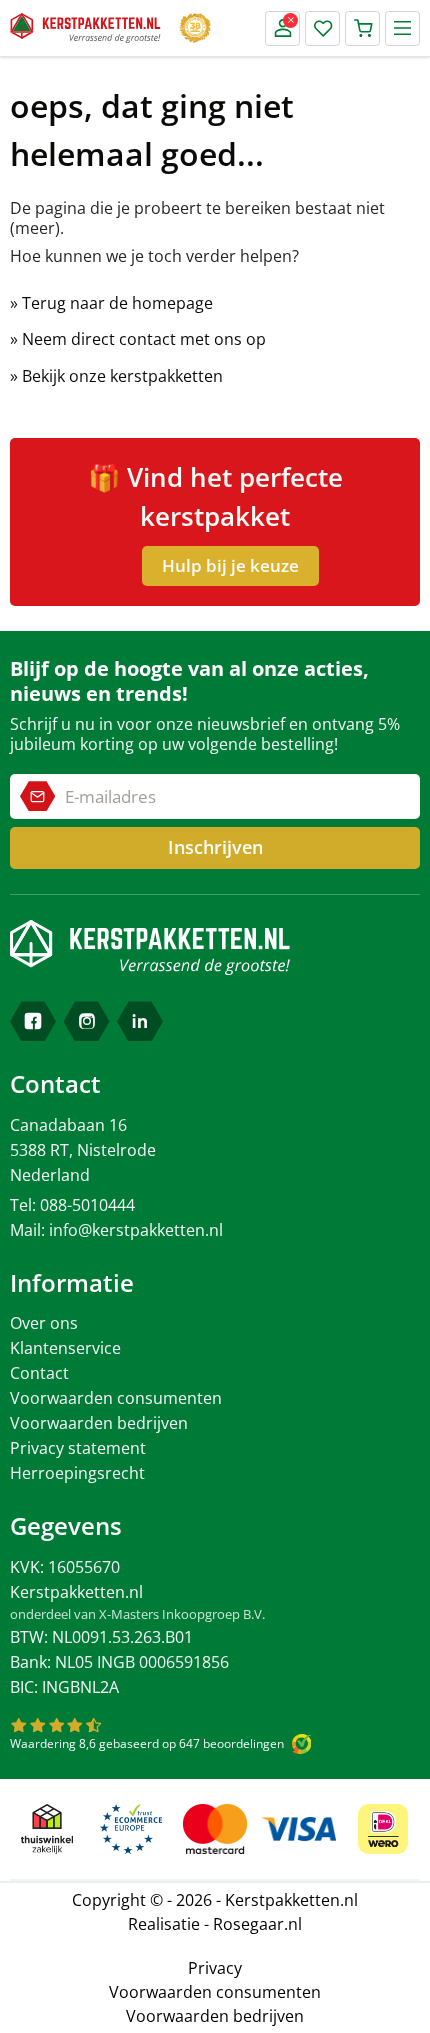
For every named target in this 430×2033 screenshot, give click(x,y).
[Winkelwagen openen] (362, 28)
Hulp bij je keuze (230, 565)
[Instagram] (87, 1021)
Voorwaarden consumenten (116, 1398)
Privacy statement (78, 1448)
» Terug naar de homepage (111, 303)
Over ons (44, 1323)
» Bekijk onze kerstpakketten (116, 376)
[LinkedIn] (140, 1021)
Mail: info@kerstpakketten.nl (116, 1230)
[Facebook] (33, 1021)
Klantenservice (65, 1348)
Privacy (215, 1968)
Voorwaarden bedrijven (99, 1423)
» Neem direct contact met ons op (138, 339)
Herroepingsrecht (77, 1473)
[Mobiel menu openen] (402, 28)
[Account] (282, 28)
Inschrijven (215, 847)
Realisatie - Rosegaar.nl (215, 1924)
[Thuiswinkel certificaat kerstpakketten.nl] (47, 1829)
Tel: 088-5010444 (72, 1205)
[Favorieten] (322, 28)
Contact (39, 1373)
